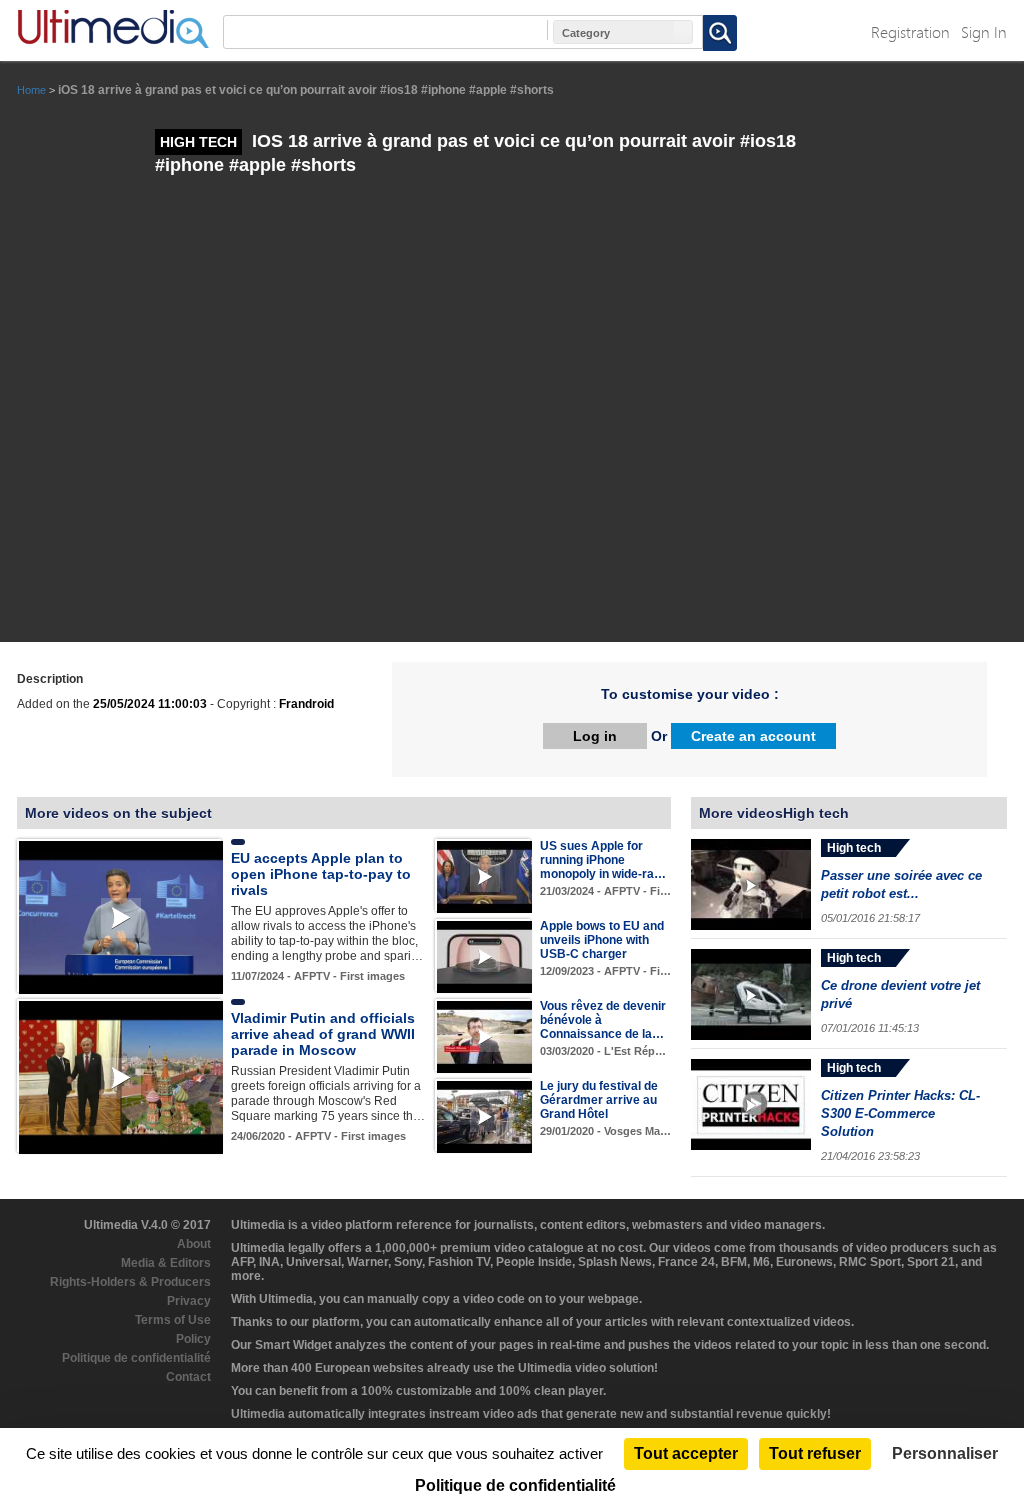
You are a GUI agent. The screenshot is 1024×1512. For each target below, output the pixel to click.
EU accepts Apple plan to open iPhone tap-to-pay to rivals (321, 874)
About (194, 1244)
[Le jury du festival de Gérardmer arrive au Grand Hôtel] (484, 1116)
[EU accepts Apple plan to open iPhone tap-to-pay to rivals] (121, 917)
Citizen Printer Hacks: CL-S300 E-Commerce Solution (900, 1113)
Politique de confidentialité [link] (515, 1485)
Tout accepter (686, 1453)
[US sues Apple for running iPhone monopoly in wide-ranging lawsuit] (484, 876)
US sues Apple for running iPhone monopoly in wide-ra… (603, 860)
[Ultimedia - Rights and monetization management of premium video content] (113, 29)
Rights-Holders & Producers (130, 1282)
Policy (193, 1339)
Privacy (189, 1301)
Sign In (984, 31)
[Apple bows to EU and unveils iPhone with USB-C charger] (484, 956)
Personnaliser (945, 1453)
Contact (188, 1377)
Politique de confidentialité (136, 1358)
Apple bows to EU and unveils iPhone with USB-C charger (602, 940)
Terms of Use (173, 1320)
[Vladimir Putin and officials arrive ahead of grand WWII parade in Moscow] (121, 1077)
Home (31, 90)
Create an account (753, 736)
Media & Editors (166, 1263)
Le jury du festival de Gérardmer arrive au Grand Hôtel (599, 1100)
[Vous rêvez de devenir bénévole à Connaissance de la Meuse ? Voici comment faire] (484, 1036)
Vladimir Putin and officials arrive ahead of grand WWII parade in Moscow (323, 1034)
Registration (910, 31)
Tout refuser (815, 1453)
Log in (595, 736)
